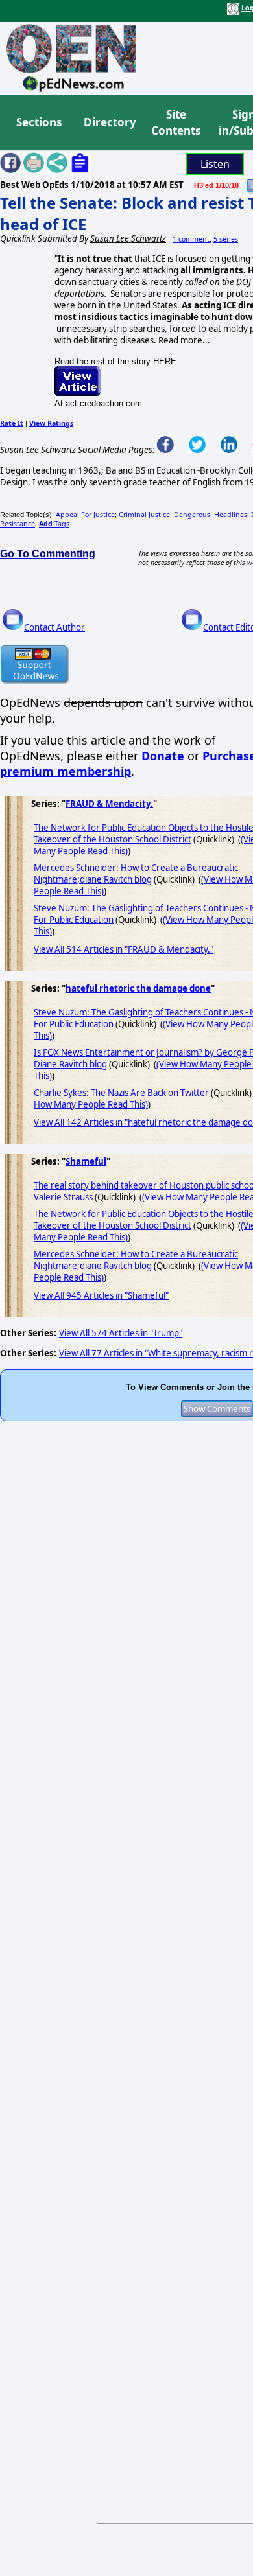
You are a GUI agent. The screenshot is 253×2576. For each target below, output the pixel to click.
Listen (215, 164)
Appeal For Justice (85, 515)
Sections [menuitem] (39, 122)
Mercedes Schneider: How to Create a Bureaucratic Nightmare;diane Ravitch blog (136, 874)
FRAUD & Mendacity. (109, 804)
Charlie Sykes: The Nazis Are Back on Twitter (121, 1093)
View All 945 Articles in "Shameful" (101, 1295)
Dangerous (192, 515)
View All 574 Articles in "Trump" (121, 1333)
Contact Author (54, 627)
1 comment (191, 239)
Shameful (86, 1161)
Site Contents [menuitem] (176, 123)
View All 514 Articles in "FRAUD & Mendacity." (124, 949)
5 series (226, 239)
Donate (163, 756)
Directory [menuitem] (109, 122)
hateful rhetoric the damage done (138, 988)
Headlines (231, 515)
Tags (54, 524)
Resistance (18, 524)
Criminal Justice (144, 515)
